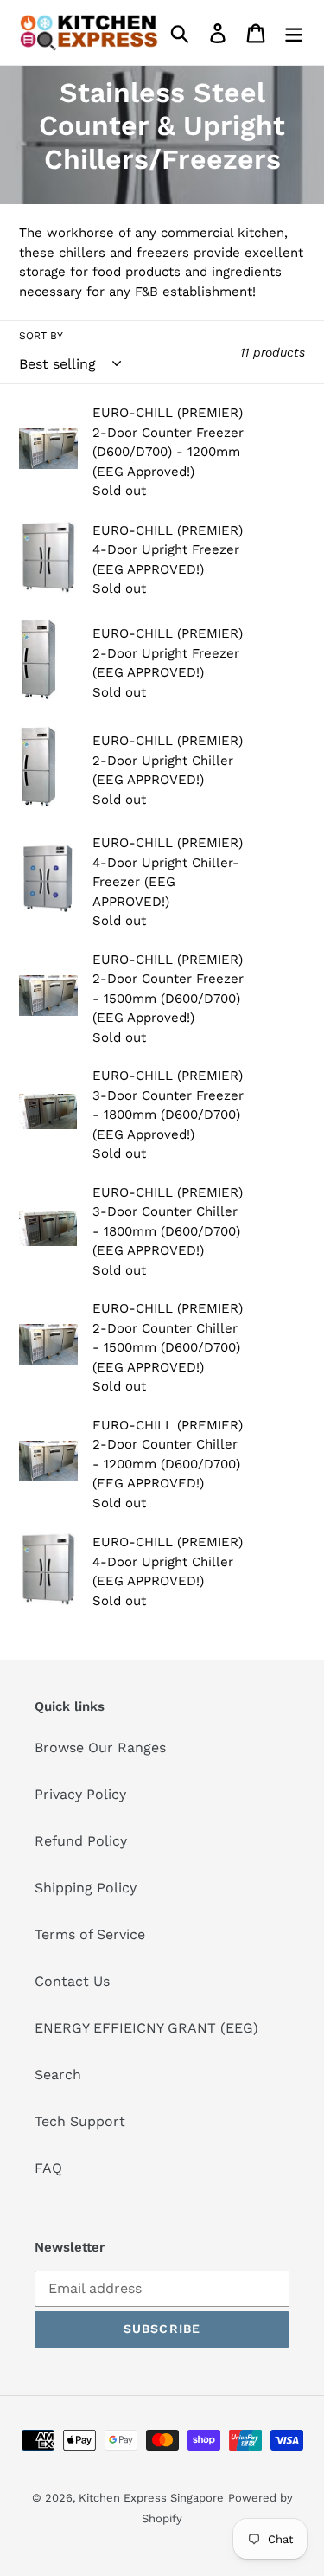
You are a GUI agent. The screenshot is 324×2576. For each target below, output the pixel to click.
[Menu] (294, 32)
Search (58, 2075)
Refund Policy (81, 1841)
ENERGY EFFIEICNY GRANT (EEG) (146, 2028)
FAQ (48, 2168)
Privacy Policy (80, 1794)
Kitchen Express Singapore (151, 2498)
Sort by (41, 336)
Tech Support (80, 2121)
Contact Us (72, 1981)
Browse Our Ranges (100, 1747)
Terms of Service (90, 1934)
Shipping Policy (86, 1888)
